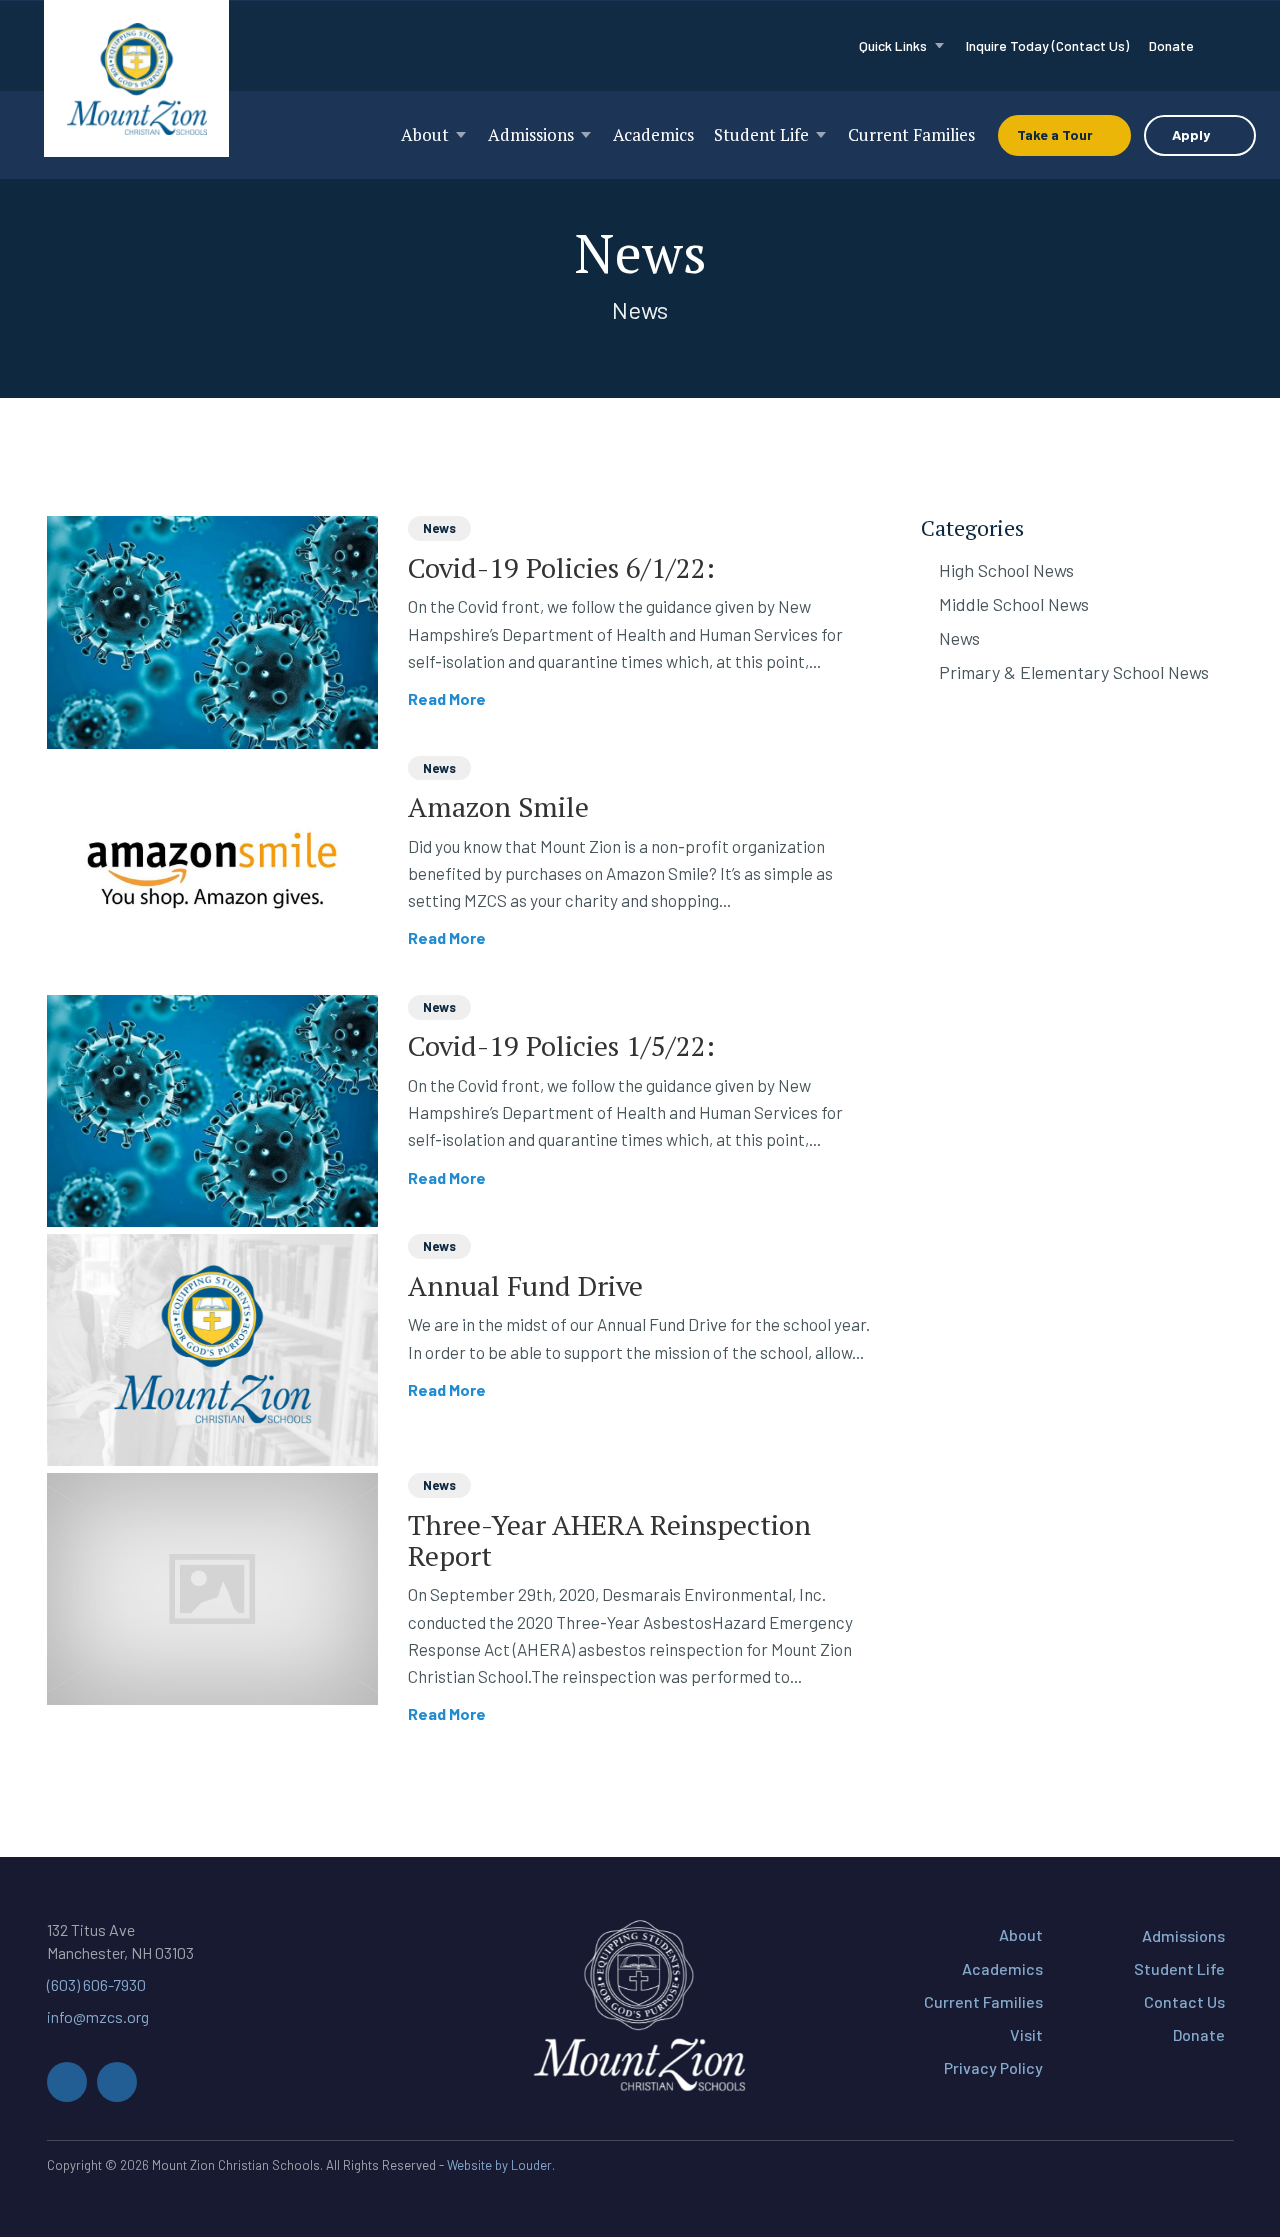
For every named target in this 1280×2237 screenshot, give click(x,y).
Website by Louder (499, 2165)
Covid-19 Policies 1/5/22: (561, 1045)
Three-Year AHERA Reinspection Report (609, 1540)
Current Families (983, 2001)
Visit (1026, 2034)
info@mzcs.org (98, 2016)
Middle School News (1014, 604)
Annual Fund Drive (525, 1285)
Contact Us (1184, 2001)
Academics (1002, 1968)
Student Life (1179, 1968)
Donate (1199, 2034)
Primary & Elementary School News (1074, 672)
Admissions (1183, 1935)
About (1021, 1934)
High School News (1006, 570)
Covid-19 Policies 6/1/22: (561, 567)
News (439, 528)
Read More (449, 698)
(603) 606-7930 (96, 1984)
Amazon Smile (498, 806)
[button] (67, 2082)
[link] (902, 46)
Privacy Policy (993, 2067)
